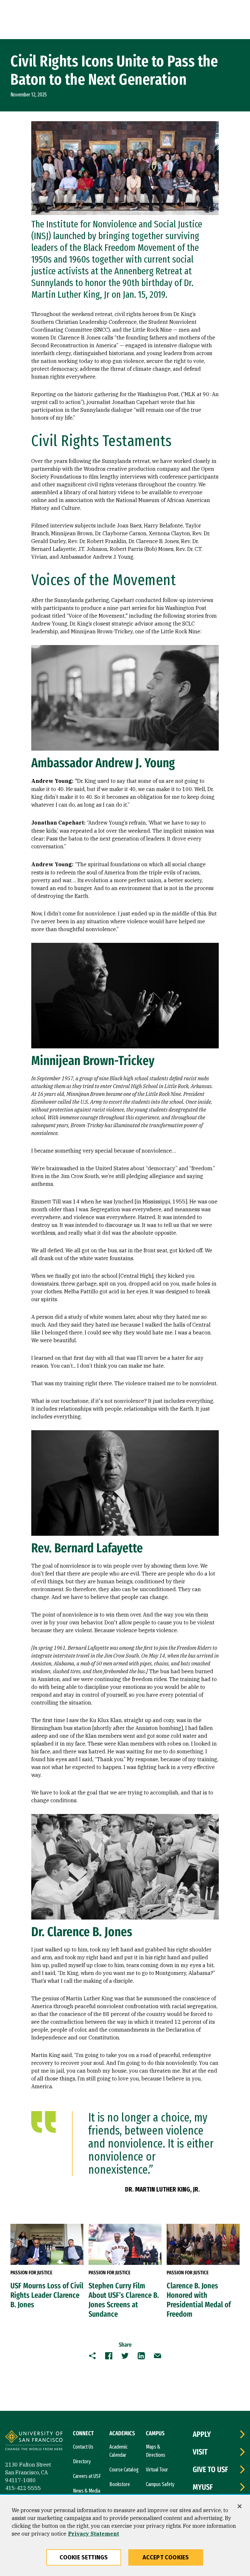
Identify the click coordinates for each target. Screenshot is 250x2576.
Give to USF (210, 2469)
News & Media (87, 2491)
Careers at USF (87, 2476)
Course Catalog (124, 2470)
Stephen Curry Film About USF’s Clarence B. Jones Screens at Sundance (124, 2300)
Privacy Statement (94, 2534)
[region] (125, 2536)
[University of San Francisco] (34, 2441)
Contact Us (83, 2447)
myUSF (203, 2487)
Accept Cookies (166, 2557)
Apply (202, 2434)
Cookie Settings (84, 2557)
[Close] (240, 2506)
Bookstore (120, 2484)
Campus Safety (160, 2484)
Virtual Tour (157, 2470)
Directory (82, 2461)
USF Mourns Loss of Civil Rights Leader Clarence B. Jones (47, 2295)
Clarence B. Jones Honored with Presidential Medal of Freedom (199, 2300)
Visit (200, 2452)
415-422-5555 (23, 2488)
